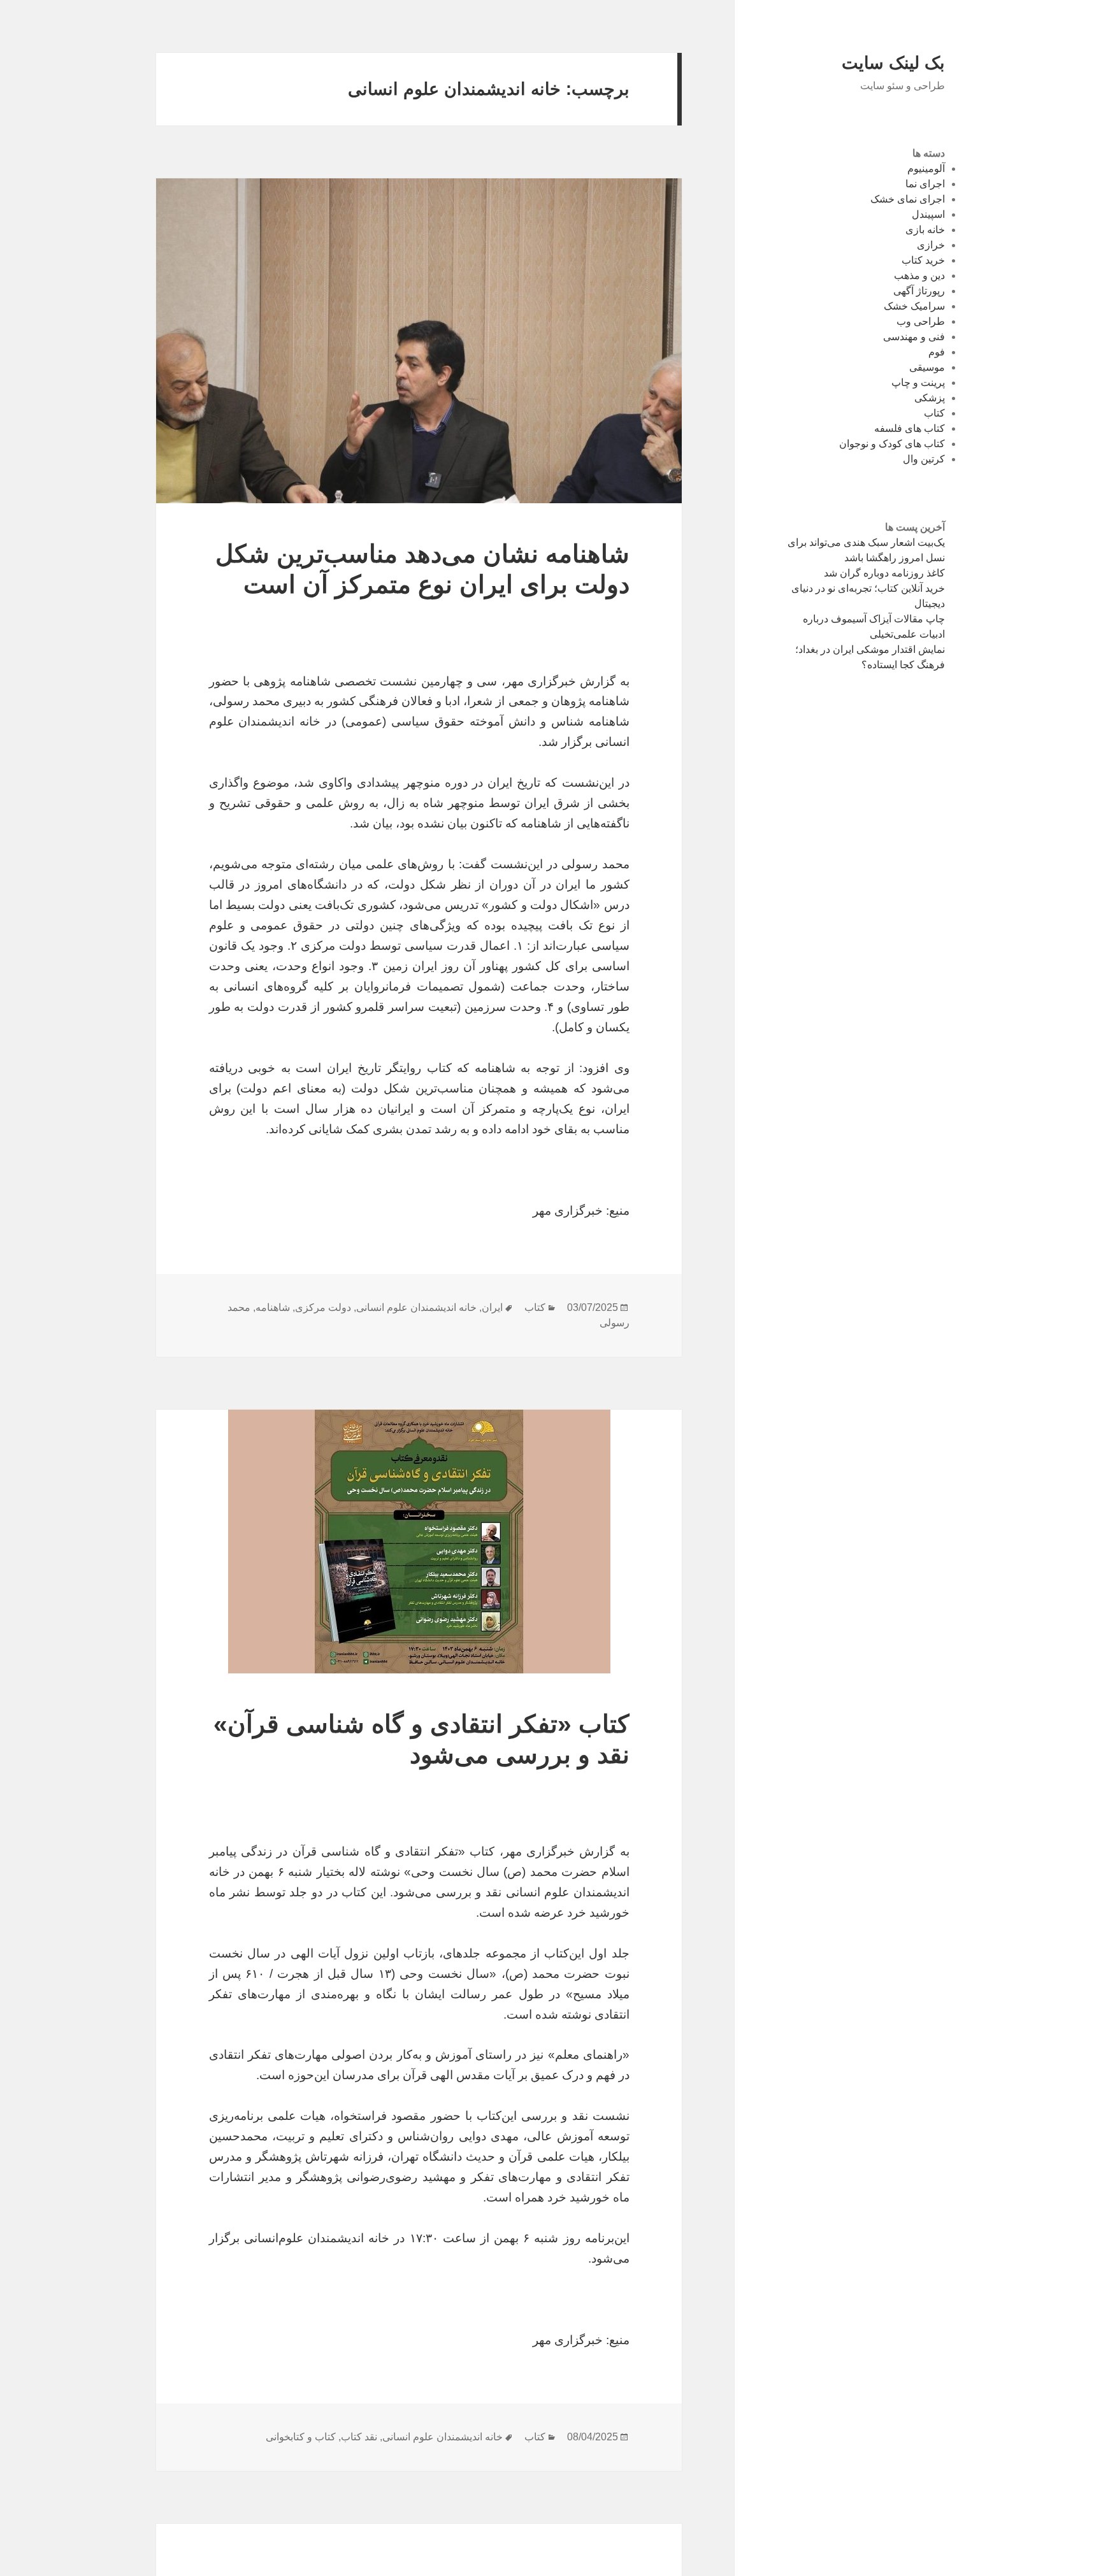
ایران (492, 1307)
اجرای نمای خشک (908, 199)
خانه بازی (925, 230)
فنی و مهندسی (914, 337)
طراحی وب (921, 321)
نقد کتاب (359, 2437)
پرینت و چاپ (918, 383)
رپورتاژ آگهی (919, 291)
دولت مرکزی (323, 1307)
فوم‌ (937, 352)
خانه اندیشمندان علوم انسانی (416, 1307)
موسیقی (927, 367)
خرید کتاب (923, 260)
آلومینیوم (926, 168)
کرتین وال (924, 459)
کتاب (934, 413)
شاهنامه (273, 1307)
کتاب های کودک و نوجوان (892, 444)
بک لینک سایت (893, 63)
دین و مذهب (919, 275)
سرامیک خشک (914, 306)
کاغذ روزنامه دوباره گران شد (884, 573)
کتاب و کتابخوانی (301, 2437)
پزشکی (930, 398)
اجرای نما (925, 184)
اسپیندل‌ (928, 214)
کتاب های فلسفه (910, 428)
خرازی (931, 245)
